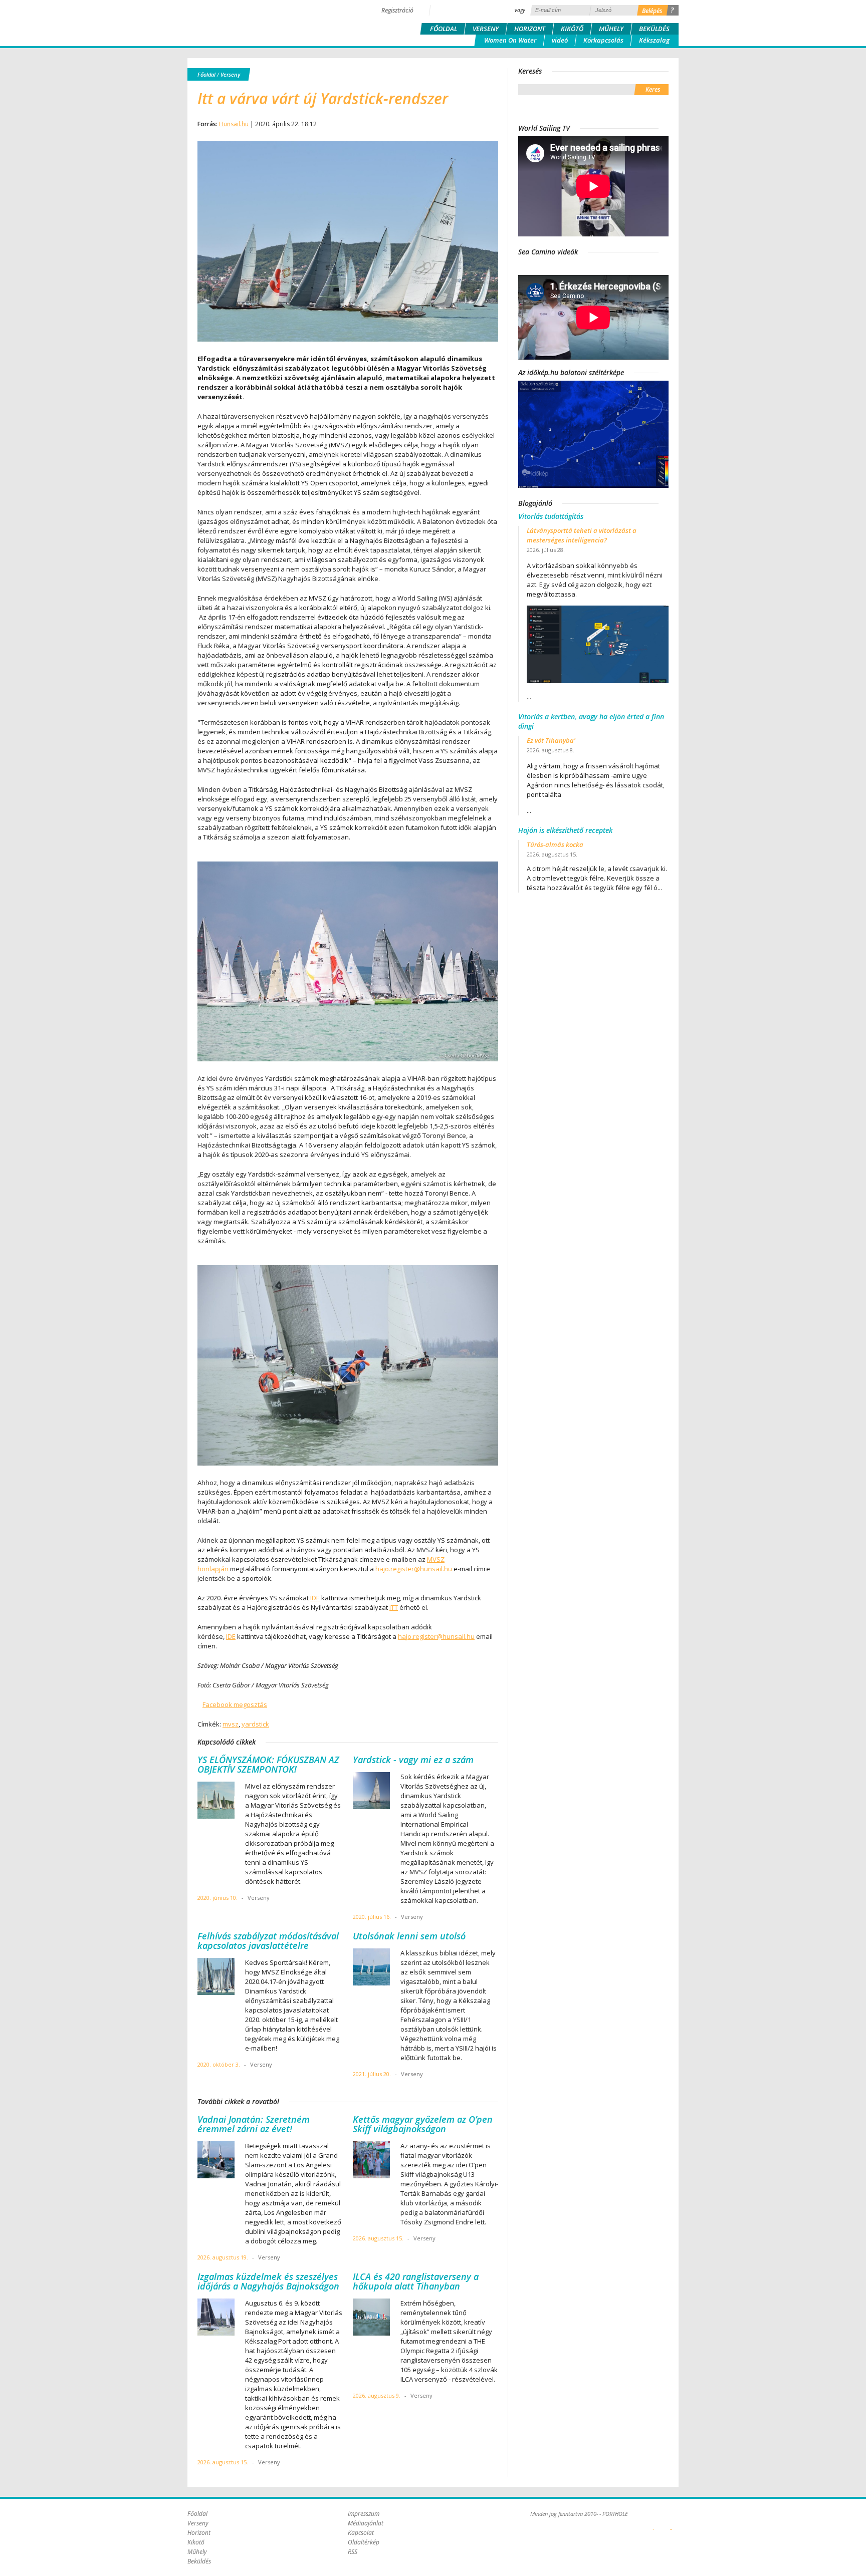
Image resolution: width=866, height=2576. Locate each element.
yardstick (255, 1724)
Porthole (255, 22)
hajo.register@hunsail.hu (414, 1569)
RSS (353, 2552)
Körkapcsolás (603, 40)
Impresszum (364, 2514)
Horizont (530, 29)
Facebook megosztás (235, 1704)
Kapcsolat (361, 2533)
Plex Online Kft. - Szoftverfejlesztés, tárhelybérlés (653, 2524)
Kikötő (572, 29)
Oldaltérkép (364, 2542)
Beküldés (654, 29)
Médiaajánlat (366, 2523)
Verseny (486, 29)
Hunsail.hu (234, 124)
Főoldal (444, 29)
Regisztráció (397, 10)
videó (560, 40)
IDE (315, 1598)
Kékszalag (654, 40)
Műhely (611, 29)
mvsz (231, 1724)
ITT (394, 1607)
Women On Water (510, 40)
